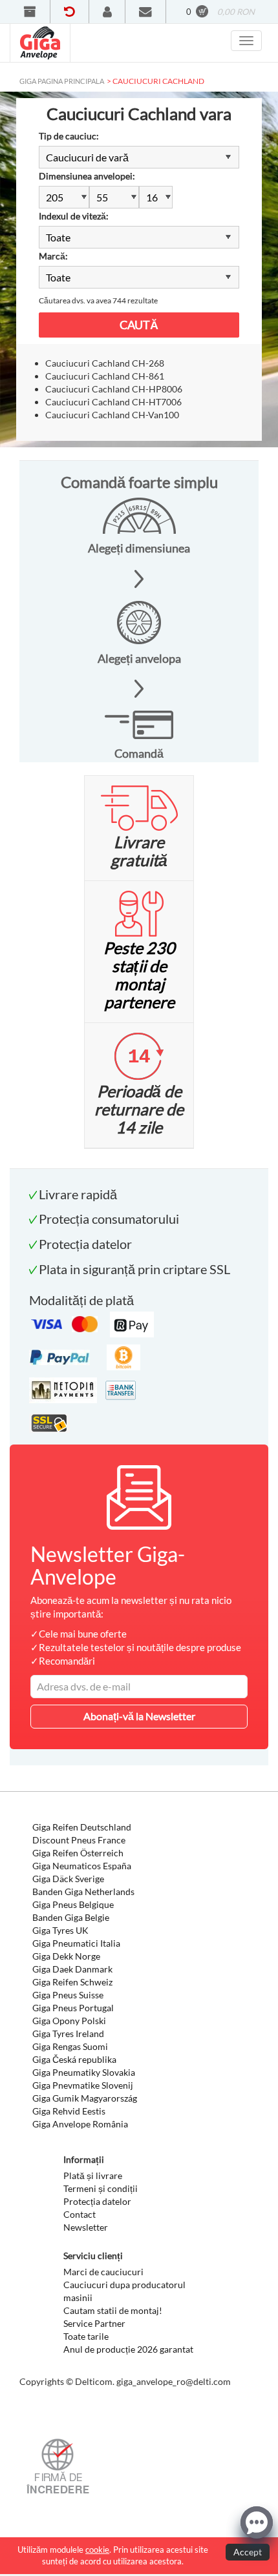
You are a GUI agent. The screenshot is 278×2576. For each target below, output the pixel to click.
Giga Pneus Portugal (73, 2008)
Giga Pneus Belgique (73, 1904)
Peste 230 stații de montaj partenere (139, 975)
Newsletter (86, 2227)
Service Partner (94, 2323)
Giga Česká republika (74, 2059)
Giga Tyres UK (60, 1930)
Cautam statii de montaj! (113, 2310)
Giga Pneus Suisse (68, 1995)
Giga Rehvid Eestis (69, 2111)
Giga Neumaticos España (82, 1866)
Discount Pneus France (79, 1840)
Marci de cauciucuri (103, 2272)
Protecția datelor (97, 2201)
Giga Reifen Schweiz (72, 1982)
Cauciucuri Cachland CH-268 (105, 363)
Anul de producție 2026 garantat (128, 2349)
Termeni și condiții (101, 2188)
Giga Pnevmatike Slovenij (83, 2085)
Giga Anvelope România (80, 2124)
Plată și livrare (93, 2175)
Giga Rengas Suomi (70, 2046)
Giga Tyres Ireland (68, 2033)
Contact (80, 2214)
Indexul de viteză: (74, 216)
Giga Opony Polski (69, 2021)
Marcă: (53, 256)
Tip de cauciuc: (69, 136)
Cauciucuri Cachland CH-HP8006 (114, 389)
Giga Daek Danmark (72, 1969)
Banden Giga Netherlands (83, 1891)
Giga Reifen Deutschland (82, 1827)
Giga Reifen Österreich (78, 1853)
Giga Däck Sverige (68, 1879)
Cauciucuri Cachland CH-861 (105, 376)
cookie (97, 2550)
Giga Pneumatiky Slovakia (84, 2072)
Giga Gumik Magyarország (85, 2098)
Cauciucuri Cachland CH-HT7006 (113, 402)
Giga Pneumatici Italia (76, 1943)
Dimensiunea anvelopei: (87, 176)
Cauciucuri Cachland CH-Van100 (112, 415)
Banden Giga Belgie (71, 1917)
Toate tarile (86, 2336)
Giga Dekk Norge (66, 1956)
